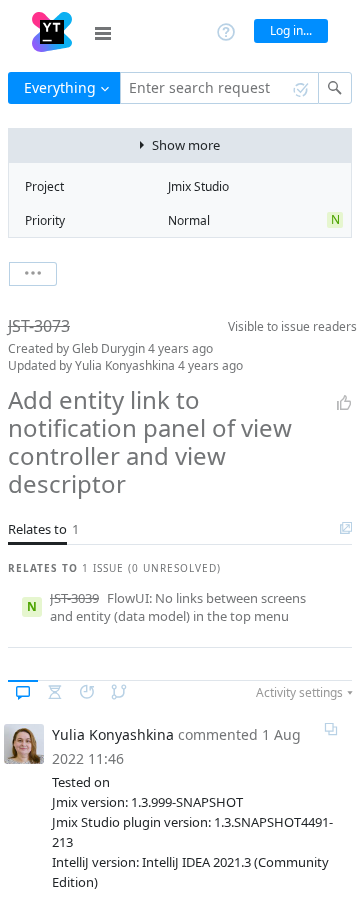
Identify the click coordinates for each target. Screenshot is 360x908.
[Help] (226, 30)
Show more (186, 145)
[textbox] (219, 88)
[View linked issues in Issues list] (346, 529)
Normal (189, 220)
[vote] (344, 403)
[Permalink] (331, 729)
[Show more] (33, 274)
